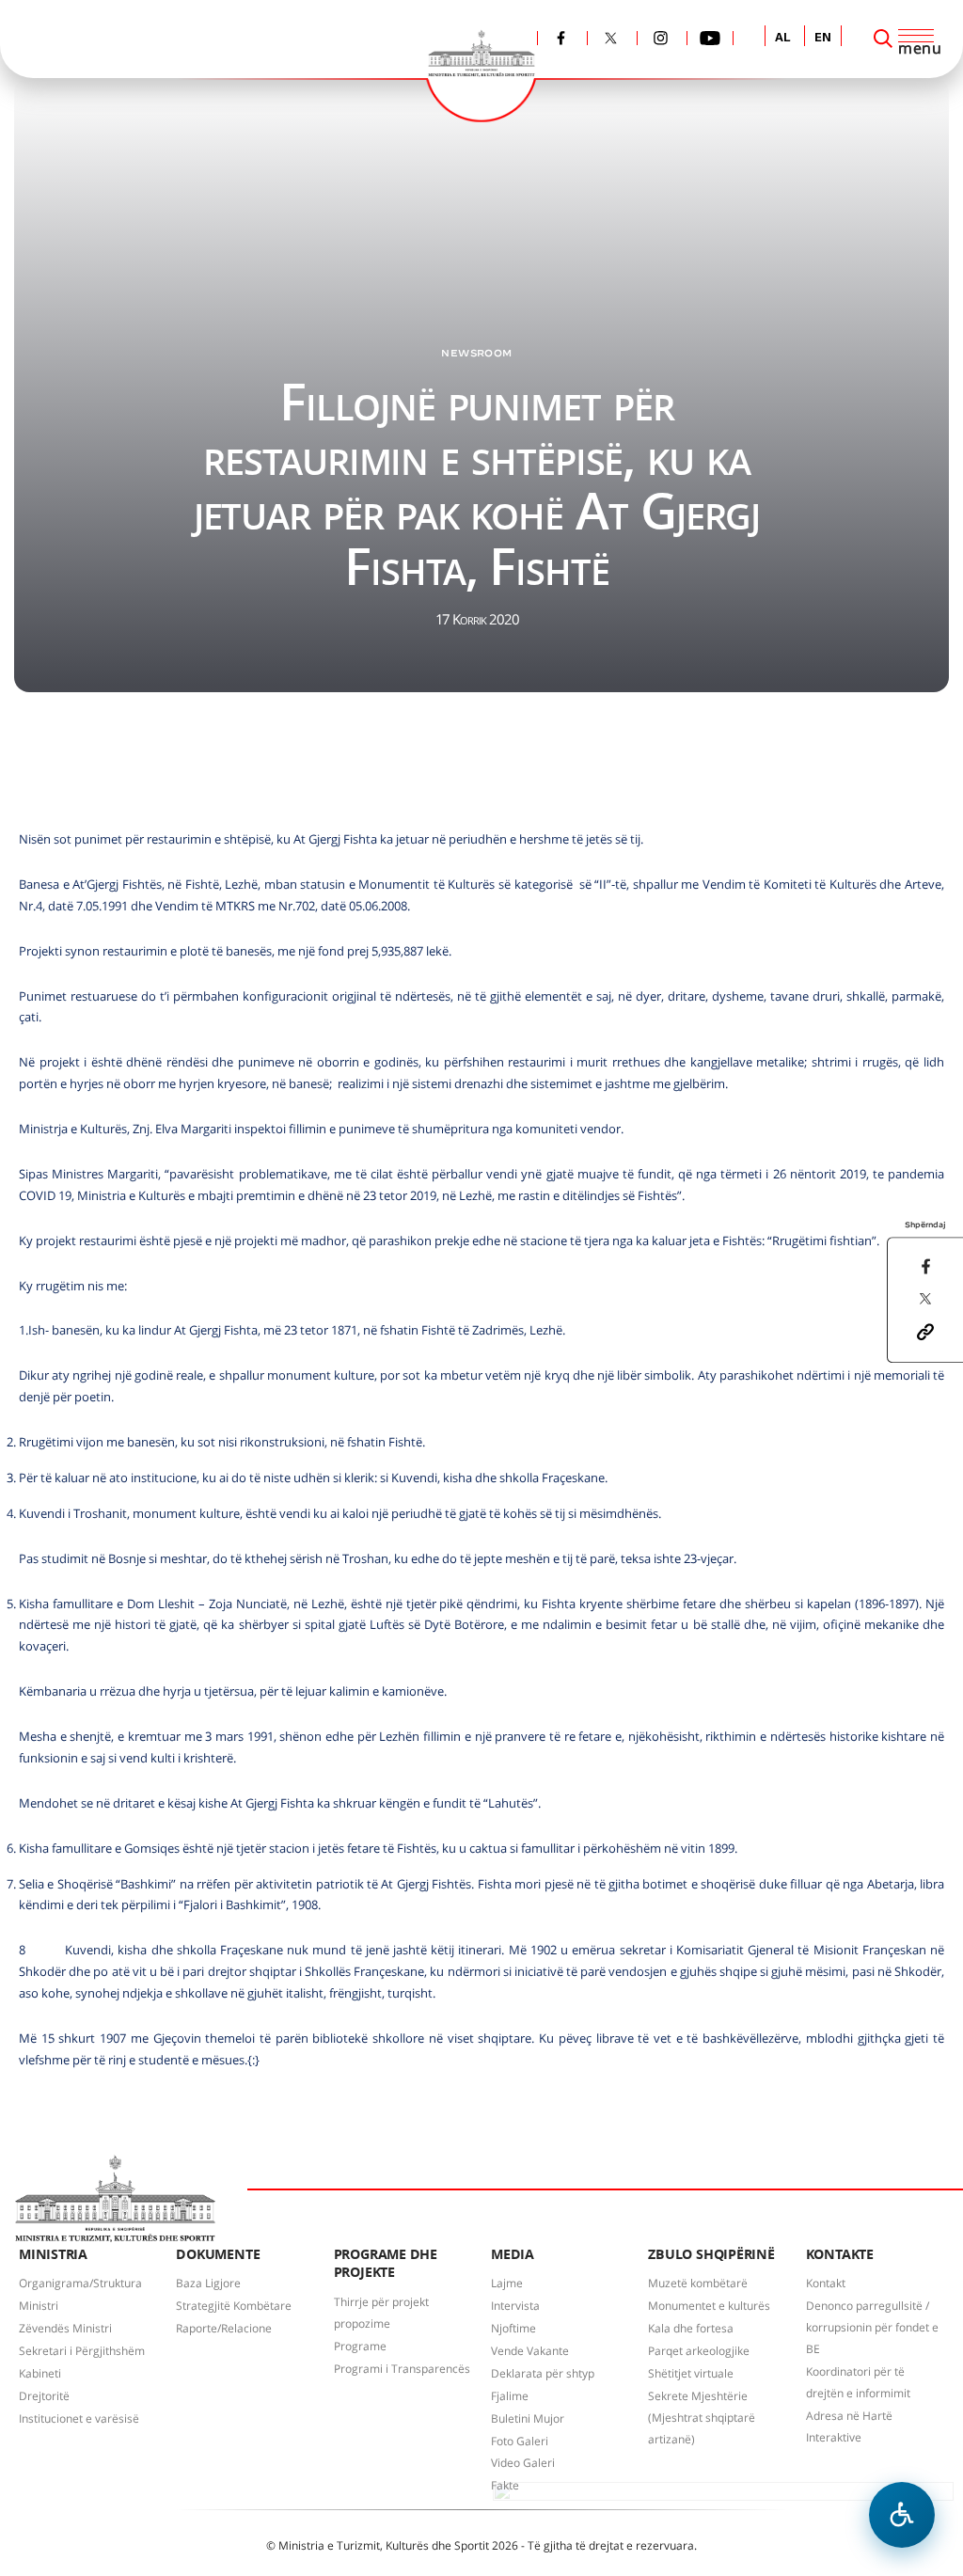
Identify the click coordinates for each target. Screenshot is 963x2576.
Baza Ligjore (208, 2283)
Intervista (515, 2306)
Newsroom (476, 353)
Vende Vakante (530, 2351)
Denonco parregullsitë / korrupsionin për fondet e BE (872, 2327)
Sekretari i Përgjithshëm (82, 2351)
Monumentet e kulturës (709, 2306)
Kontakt (826, 2283)
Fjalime (510, 2396)
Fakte (505, 2485)
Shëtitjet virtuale (691, 2373)
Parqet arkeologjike (699, 2351)
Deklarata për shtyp (543, 2373)
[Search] (883, 39)
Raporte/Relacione (224, 2328)
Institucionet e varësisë (79, 2418)
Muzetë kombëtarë (698, 2283)
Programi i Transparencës (402, 2369)
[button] (925, 1330)
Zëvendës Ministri (65, 2328)
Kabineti (40, 2373)
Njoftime (513, 2328)
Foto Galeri (520, 2441)
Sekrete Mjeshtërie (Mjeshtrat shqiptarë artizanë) (702, 2418)
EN (823, 38)
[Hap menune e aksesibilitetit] (902, 2515)
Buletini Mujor (528, 2418)
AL (783, 38)
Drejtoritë (44, 2396)
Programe (360, 2346)
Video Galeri (523, 2463)
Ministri (39, 2306)
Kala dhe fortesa (691, 2328)
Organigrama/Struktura (80, 2283)
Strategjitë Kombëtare (234, 2306)
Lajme (507, 2283)
